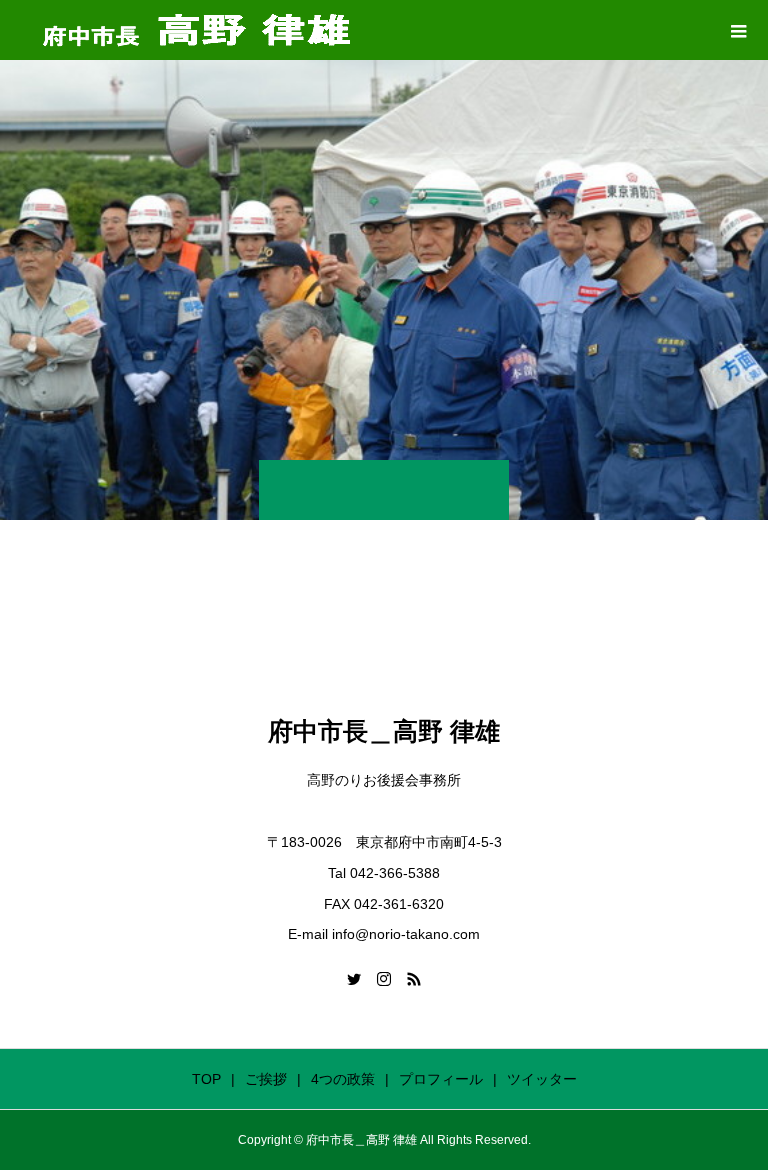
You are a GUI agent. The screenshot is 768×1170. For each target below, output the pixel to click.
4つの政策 (343, 1079)
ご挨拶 (266, 1079)
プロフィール (441, 1079)
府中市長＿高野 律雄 (384, 731)
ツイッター (542, 1079)
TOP (206, 1079)
